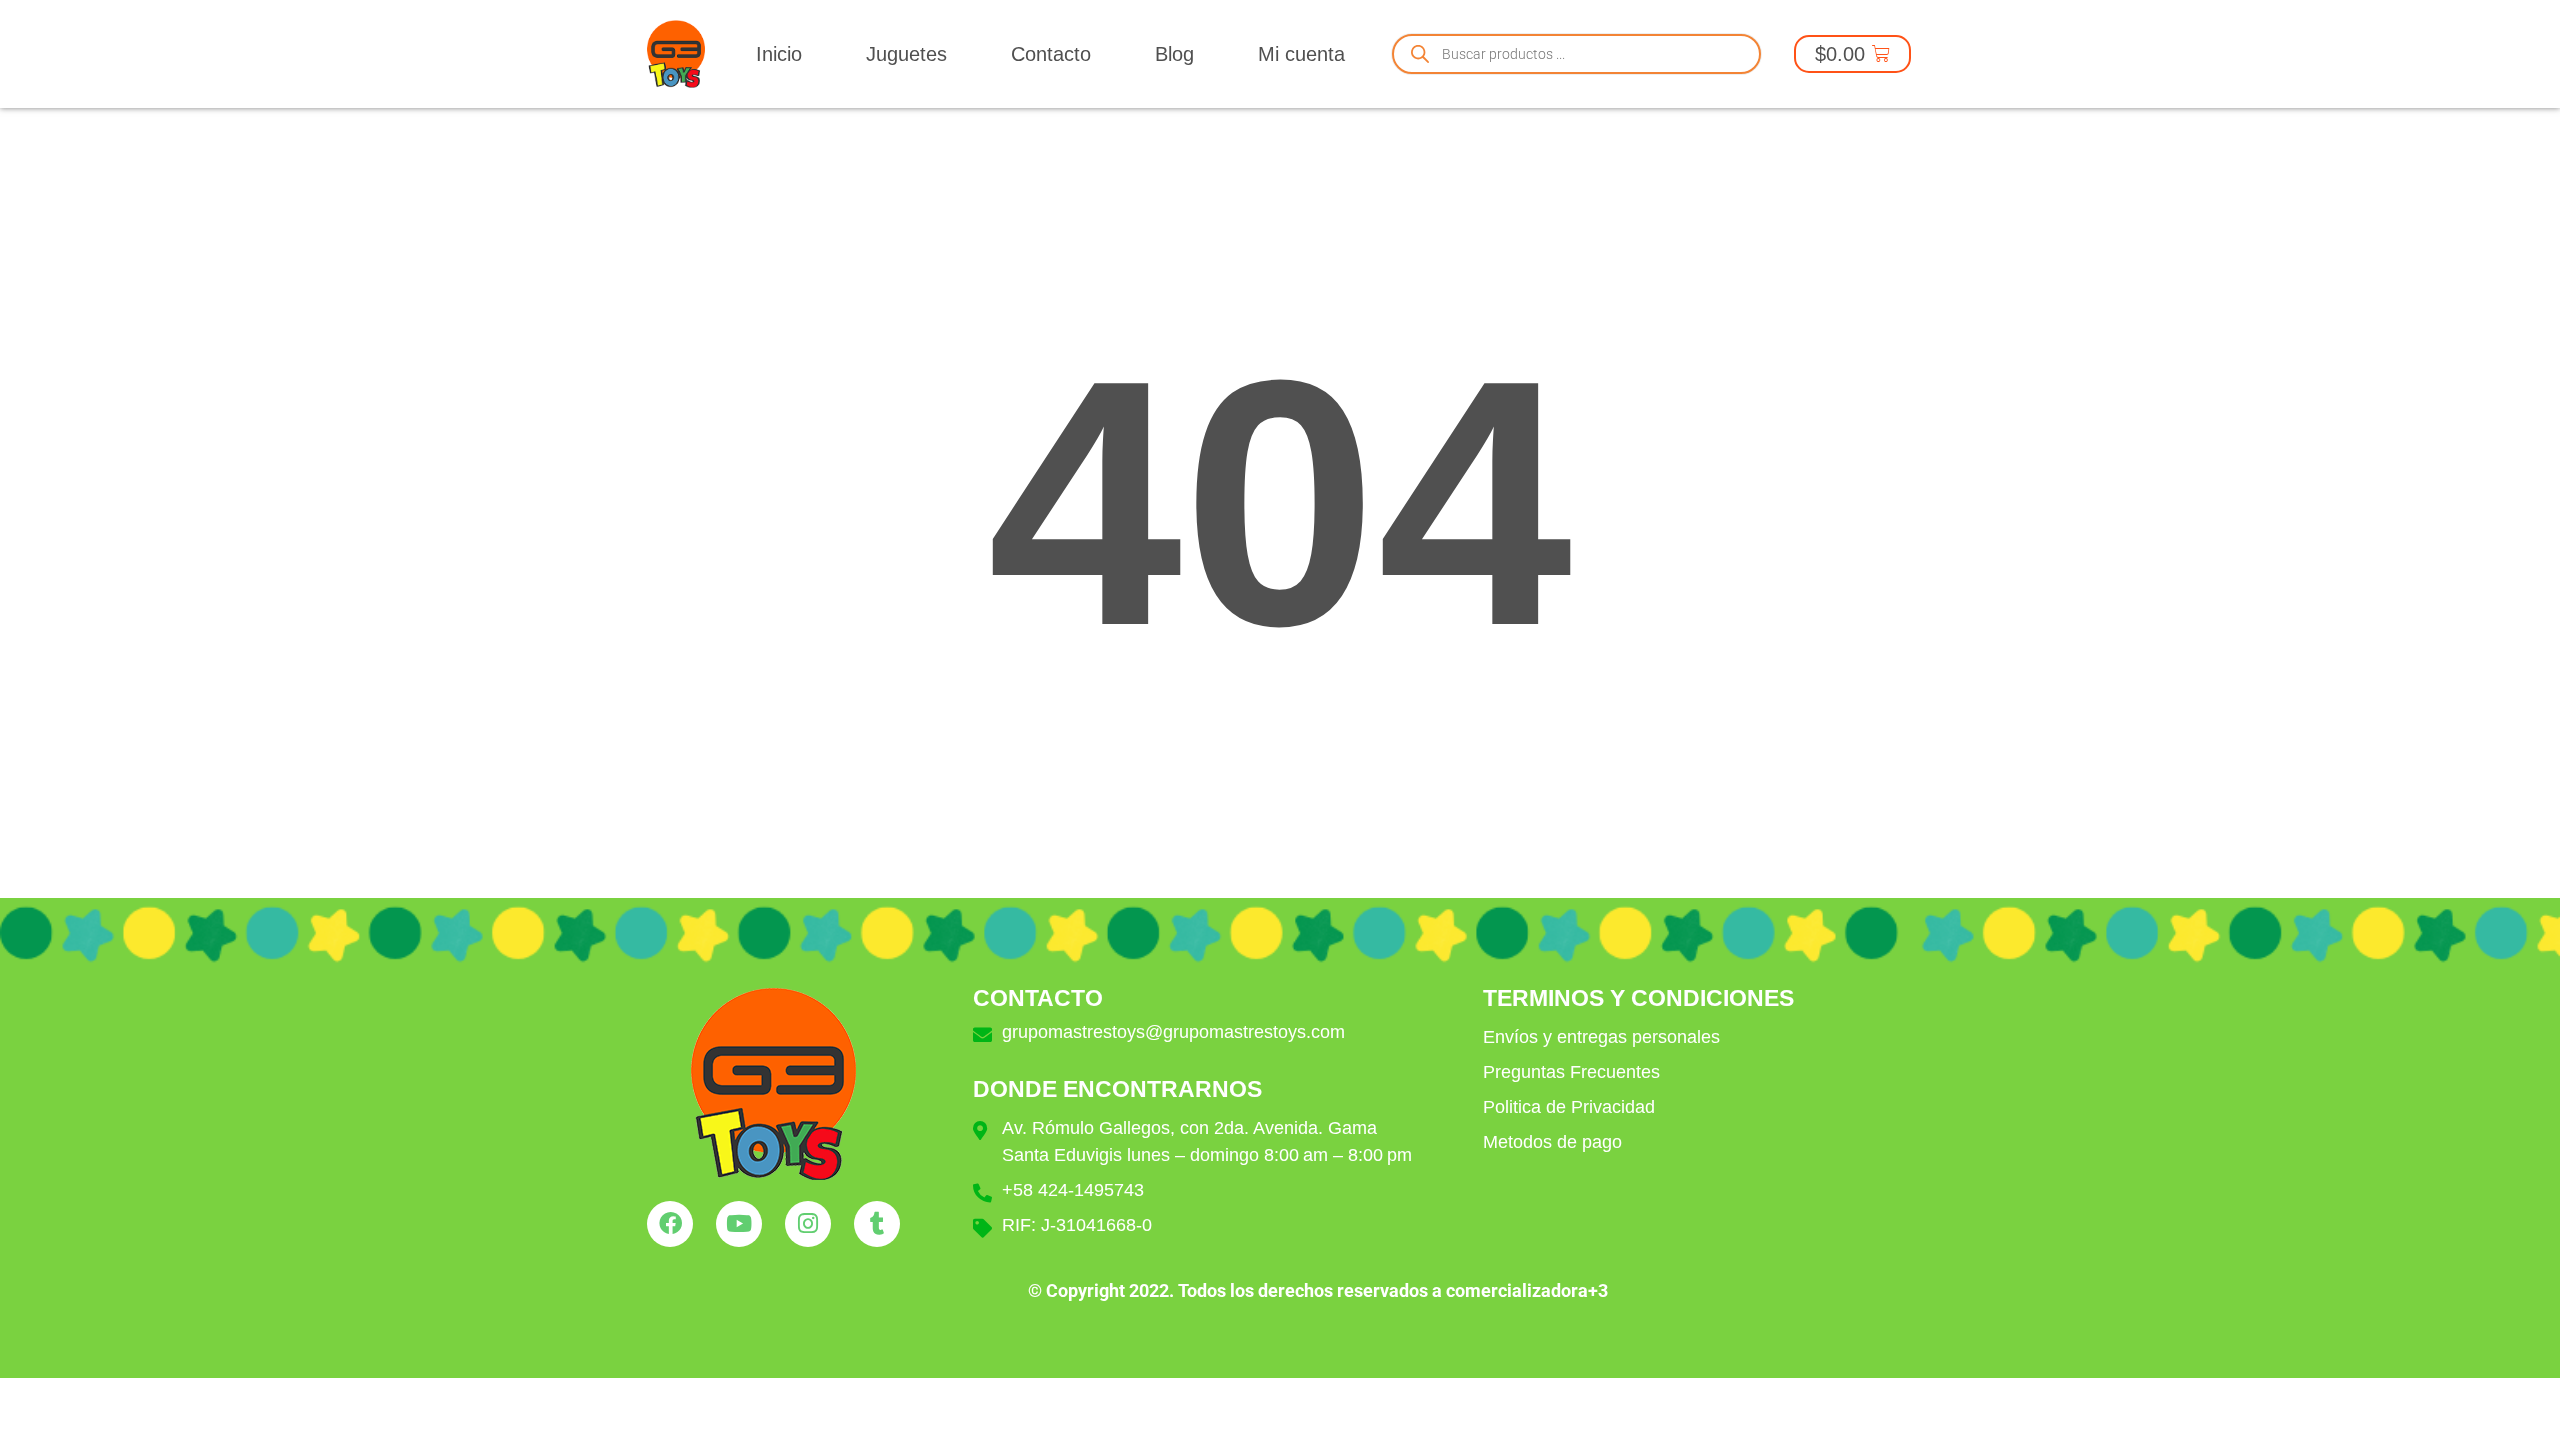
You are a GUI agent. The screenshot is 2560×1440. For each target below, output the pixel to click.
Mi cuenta (1301, 54)
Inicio (779, 54)
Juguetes (906, 54)
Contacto (1051, 54)
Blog (1174, 54)
